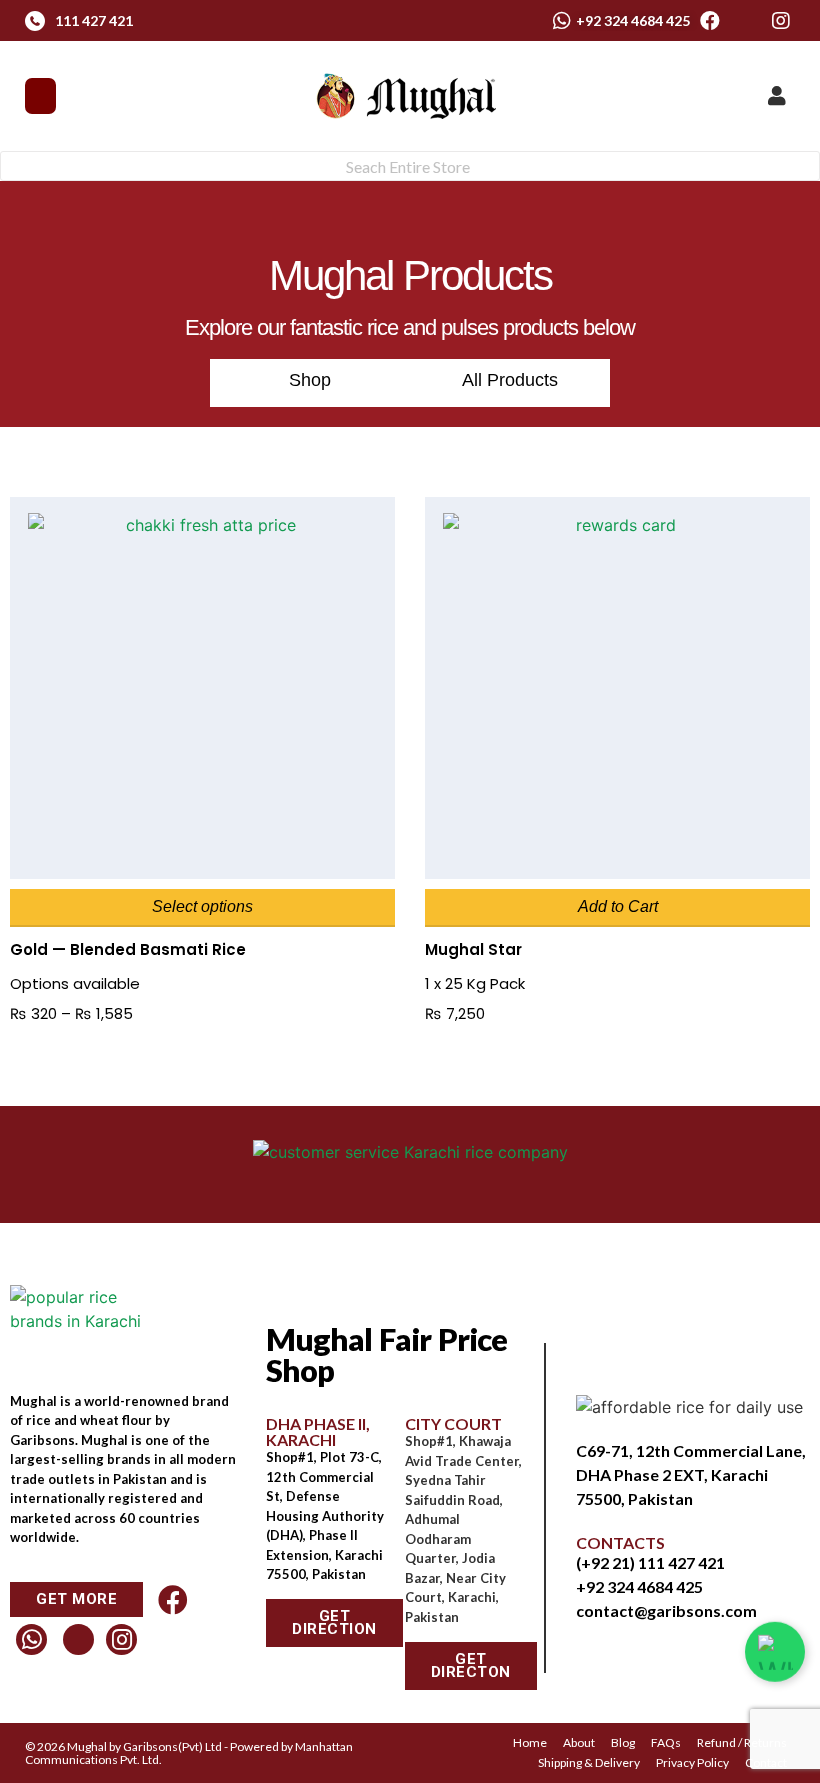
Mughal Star (473, 949)
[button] (40, 96)
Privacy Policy (692, 1762)
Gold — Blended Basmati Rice (128, 949)
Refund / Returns (742, 1742)
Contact (766, 1762)
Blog (623, 1742)
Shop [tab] (310, 380)
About (579, 1742)
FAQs (666, 1742)
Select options (202, 906)
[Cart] (739, 95)
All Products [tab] (510, 380)
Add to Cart (618, 906)
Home (530, 1742)
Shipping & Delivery (589, 1762)
